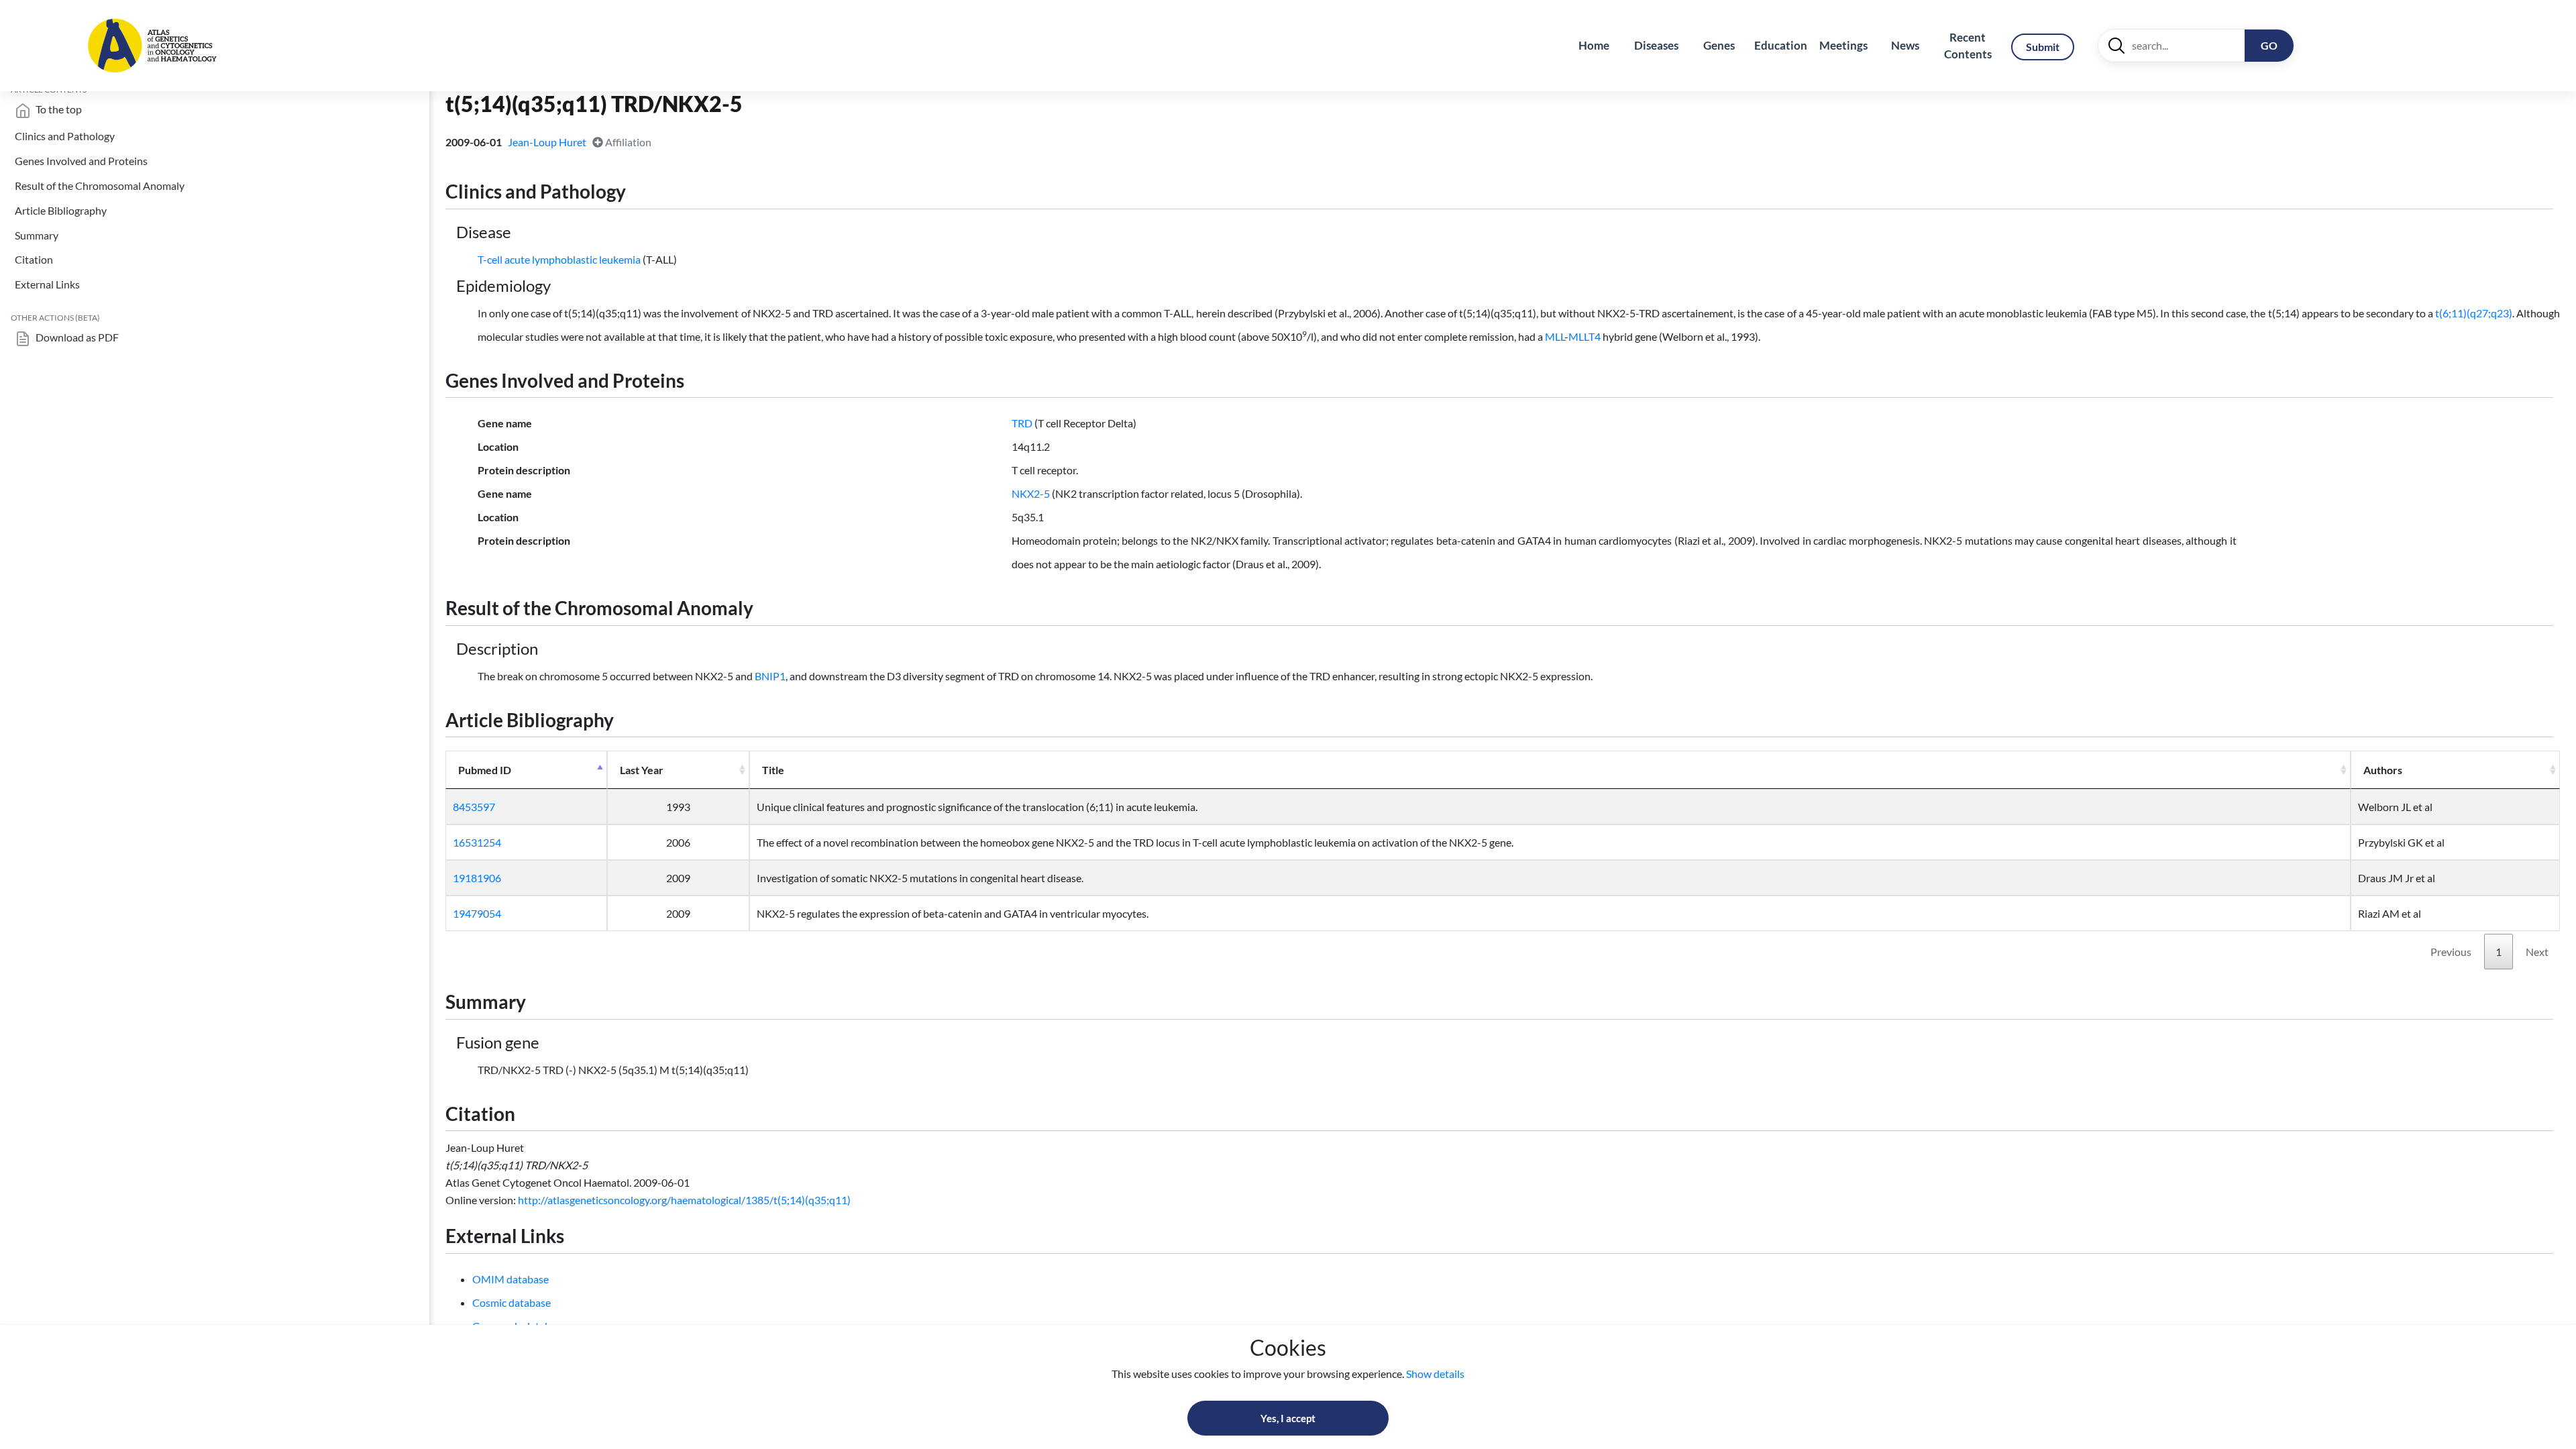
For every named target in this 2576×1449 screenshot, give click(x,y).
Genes (1719, 45)
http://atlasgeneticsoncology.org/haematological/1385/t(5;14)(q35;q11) (684, 1200)
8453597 (474, 807)
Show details (1435, 1374)
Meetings (1843, 45)
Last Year (642, 770)
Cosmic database (512, 1302)
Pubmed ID (485, 770)
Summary (37, 235)
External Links (47, 284)
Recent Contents (1968, 46)
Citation (34, 259)
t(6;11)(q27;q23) (2474, 313)
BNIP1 (770, 676)
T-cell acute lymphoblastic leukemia (559, 259)
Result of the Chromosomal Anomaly (100, 185)
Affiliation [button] (627, 142)
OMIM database (511, 1279)
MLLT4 (1585, 336)
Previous (2451, 952)
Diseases (1656, 45)
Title (773, 770)
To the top (58, 109)
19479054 (477, 913)
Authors (2383, 770)
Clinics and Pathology (65, 136)
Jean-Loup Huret (548, 142)
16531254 (477, 842)
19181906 (477, 878)
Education (1781, 45)
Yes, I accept (1288, 1418)
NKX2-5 (1031, 493)
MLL (1555, 336)
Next (2537, 952)
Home (1594, 45)
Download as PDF (76, 337)
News (1905, 45)
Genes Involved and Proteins (81, 161)
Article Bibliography (61, 210)
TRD (1022, 423)
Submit (2043, 47)
